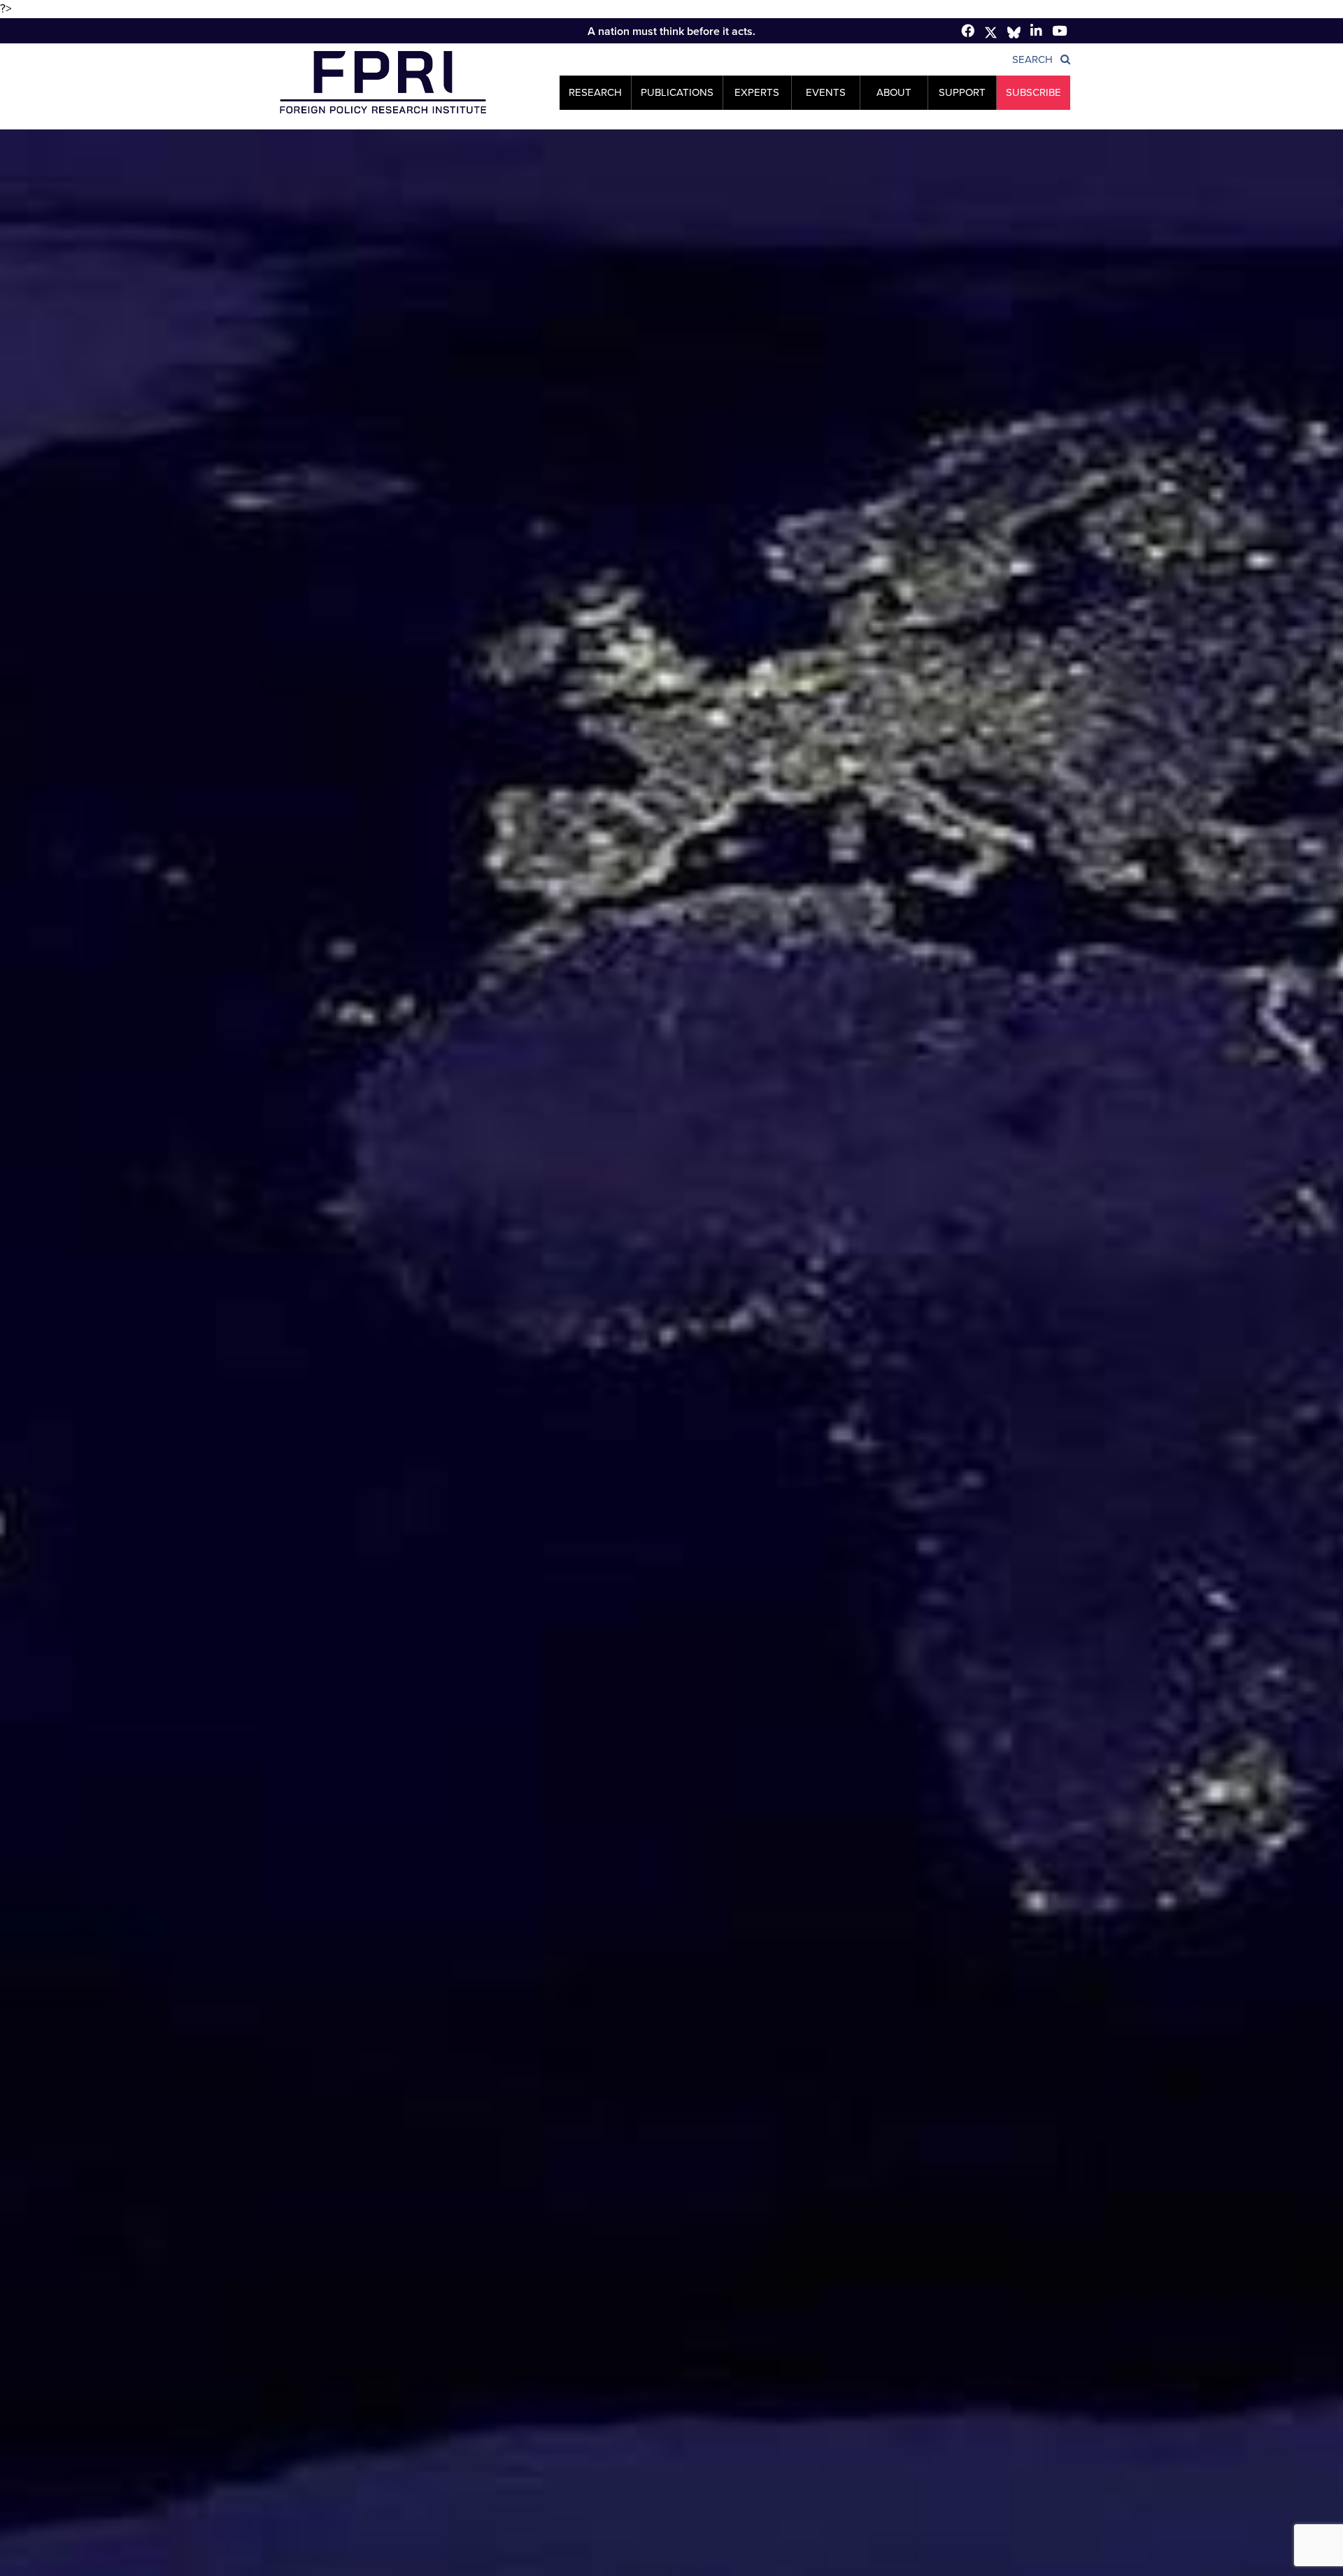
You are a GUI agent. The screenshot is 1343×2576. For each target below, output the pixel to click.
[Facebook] (968, 30)
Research (595, 92)
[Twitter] (991, 33)
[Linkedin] (1036, 30)
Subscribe (1033, 92)
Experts (757, 92)
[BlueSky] (1014, 33)
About (894, 92)
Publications (677, 92)
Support (962, 92)
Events (826, 92)
